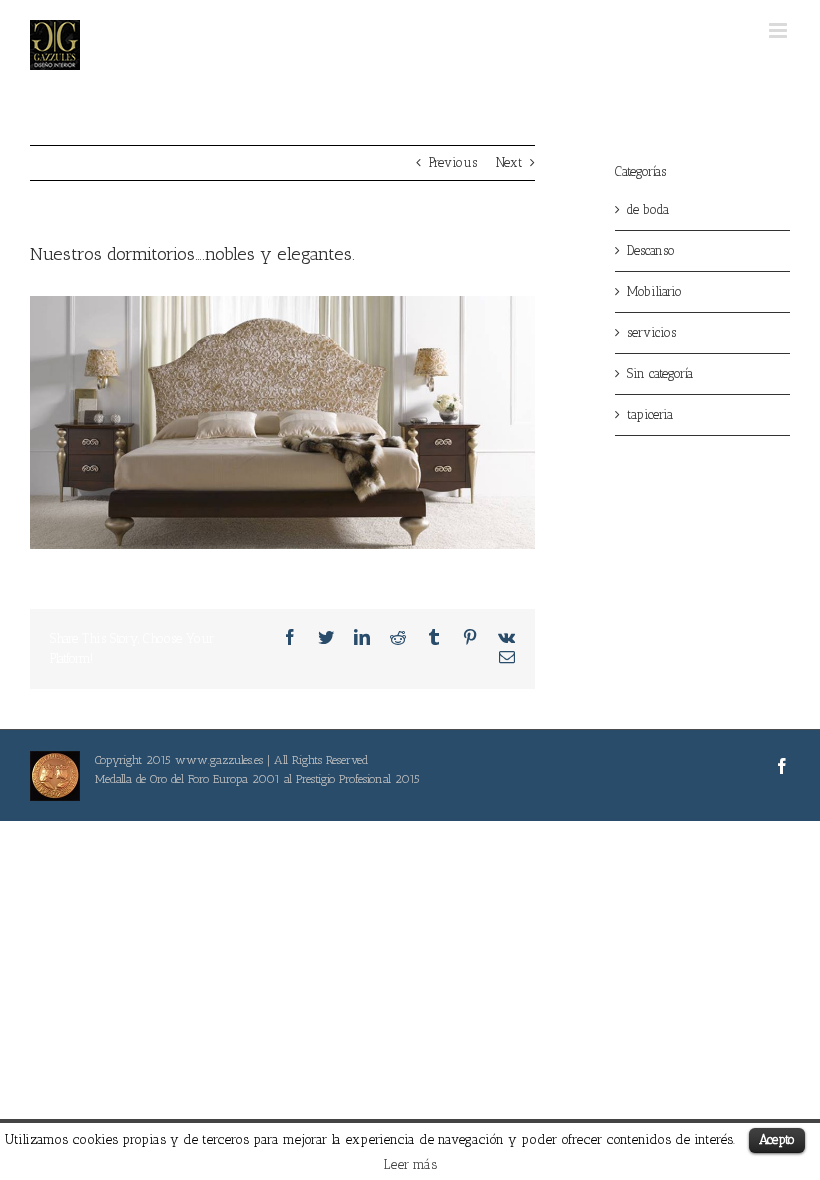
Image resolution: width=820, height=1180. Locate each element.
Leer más (410, 1164)
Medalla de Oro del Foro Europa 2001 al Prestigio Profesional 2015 (257, 779)
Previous (453, 162)
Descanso (651, 250)
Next (509, 162)
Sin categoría (660, 373)
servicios (651, 332)
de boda (648, 209)
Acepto (777, 1139)
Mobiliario (654, 291)
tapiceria (650, 414)
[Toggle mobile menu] (779, 30)
